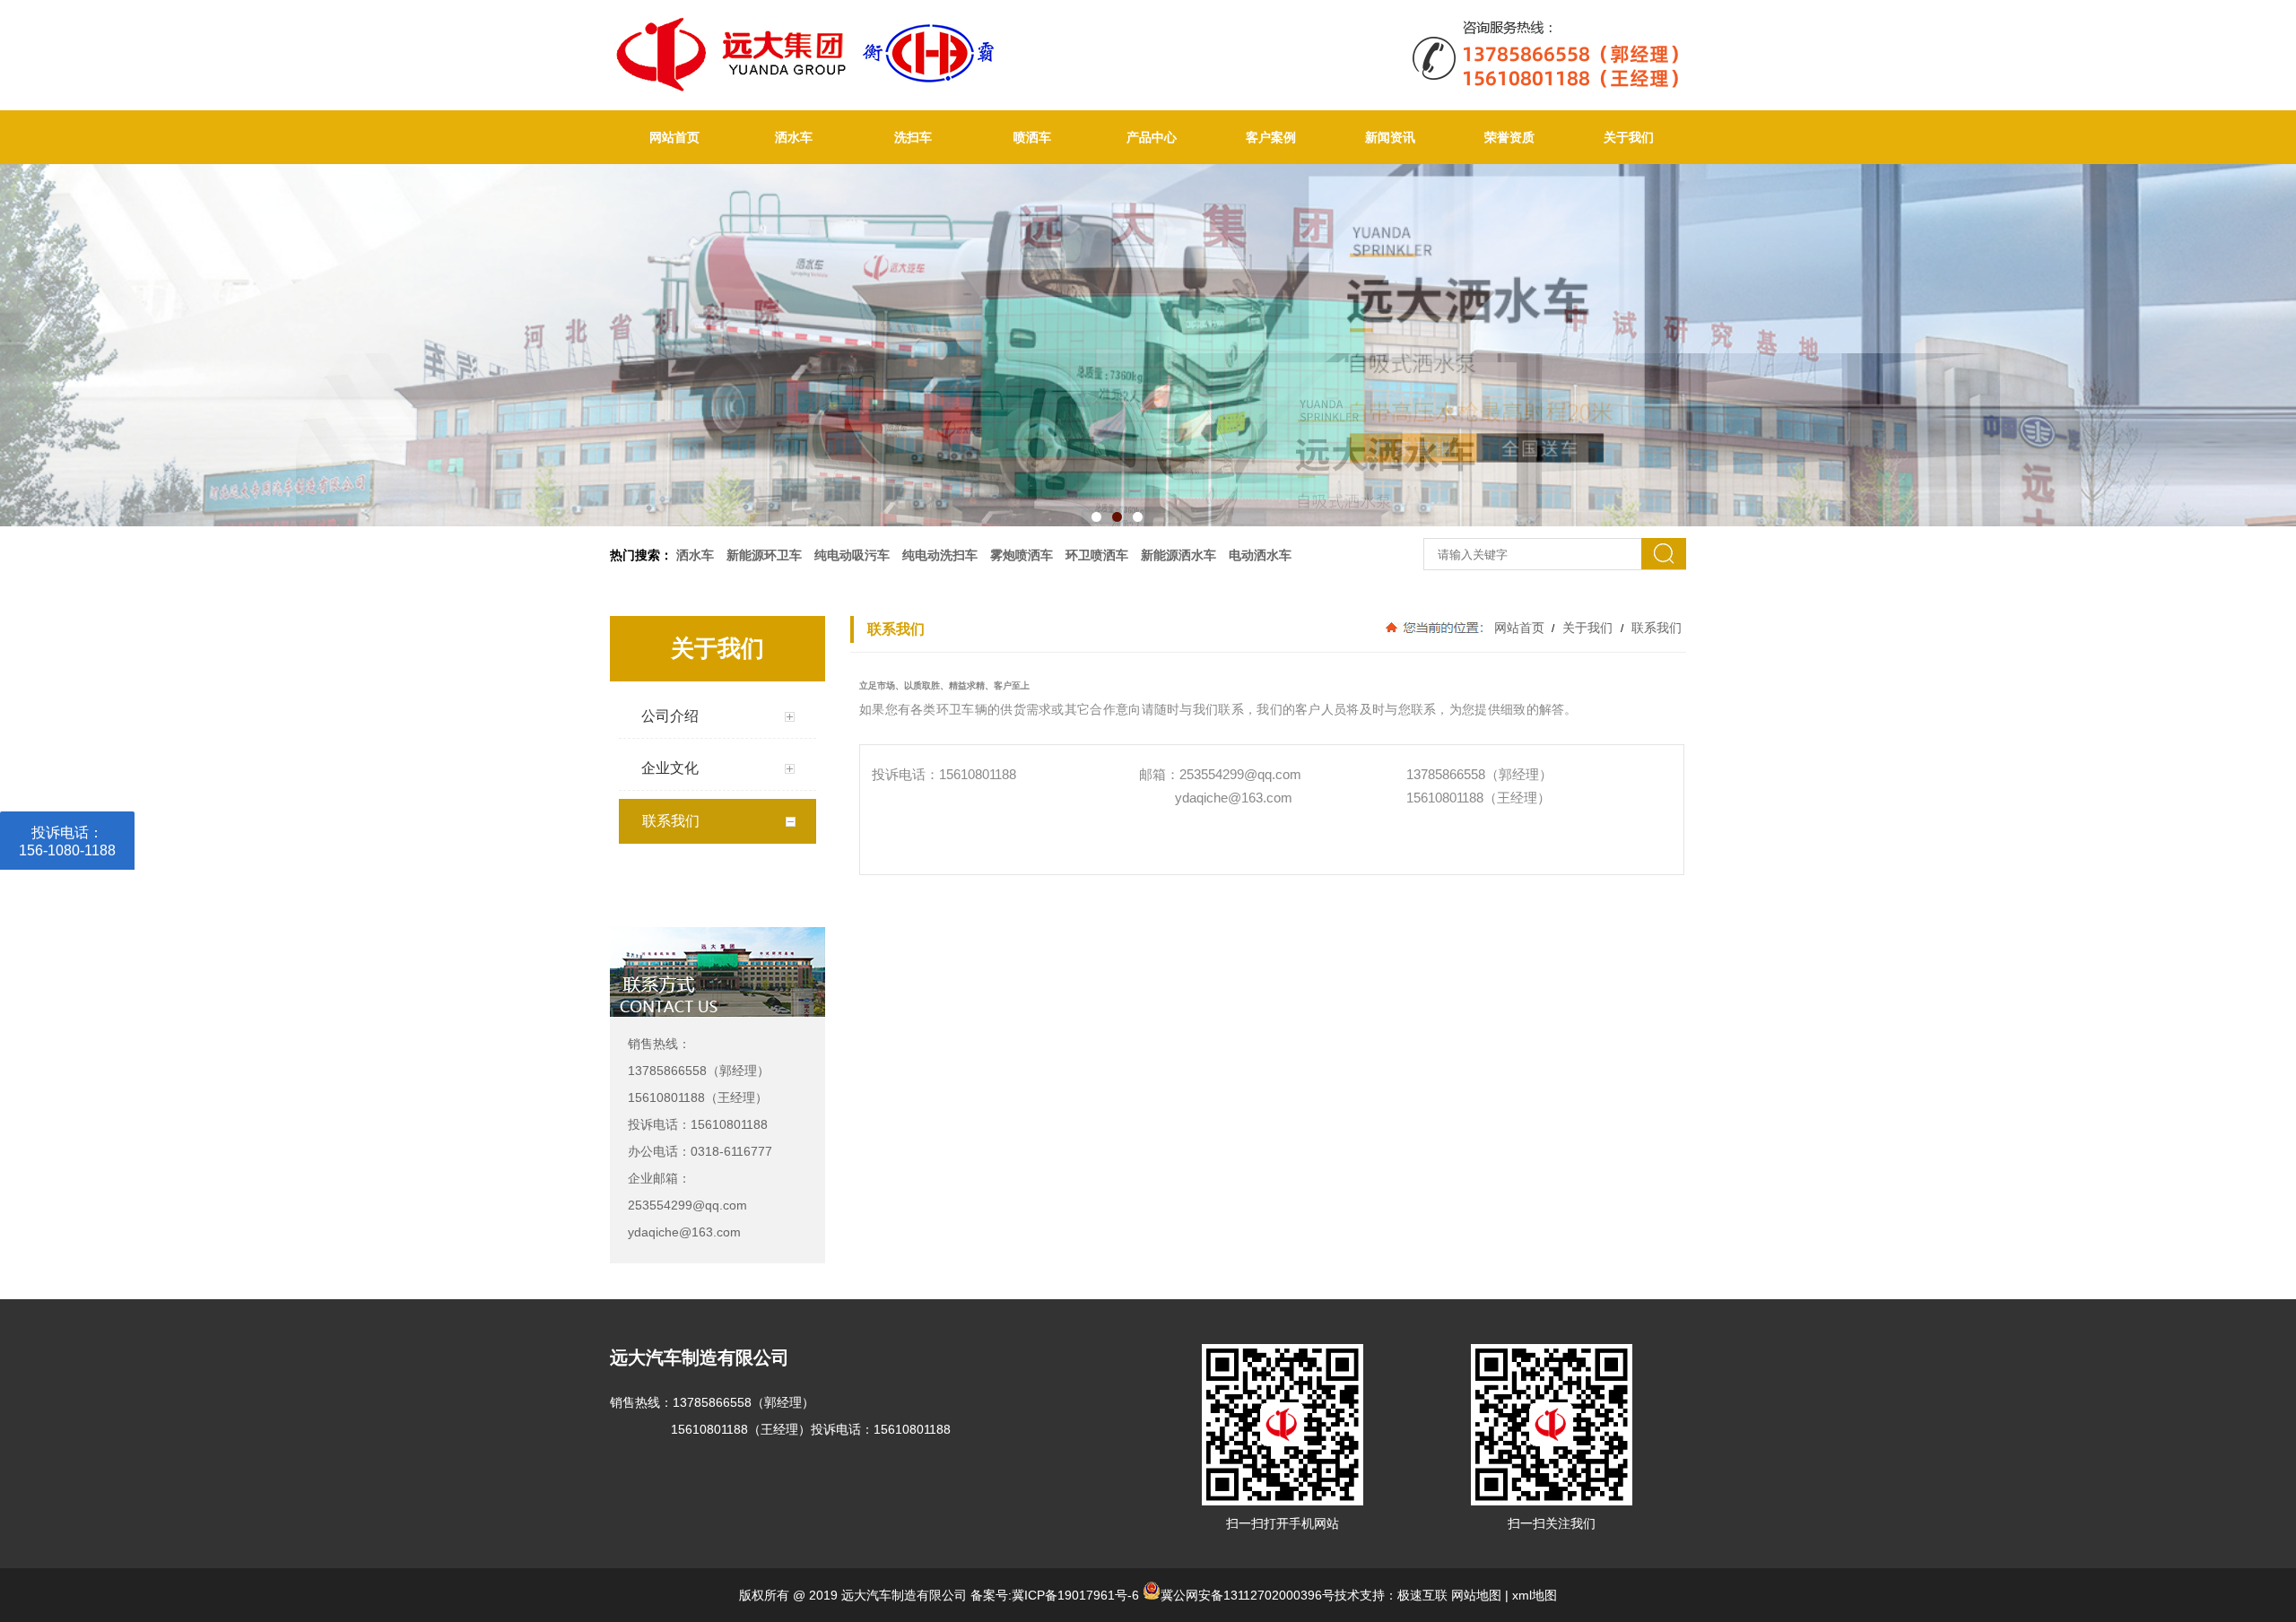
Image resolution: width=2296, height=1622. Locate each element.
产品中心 (1152, 137)
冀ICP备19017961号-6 (1075, 1595)
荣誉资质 (1509, 137)
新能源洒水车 (1178, 555)
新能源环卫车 (764, 555)
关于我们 (1629, 137)
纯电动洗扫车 (940, 555)
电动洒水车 (1260, 555)
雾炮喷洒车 (1022, 555)
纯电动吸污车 (852, 555)
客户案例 (1271, 137)
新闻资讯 (1390, 137)
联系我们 (1655, 628)
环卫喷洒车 (1097, 555)
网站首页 (674, 137)
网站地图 (1476, 1595)
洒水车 (794, 137)
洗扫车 (913, 137)
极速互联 (1422, 1595)
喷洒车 (1032, 137)
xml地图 (1535, 1595)
